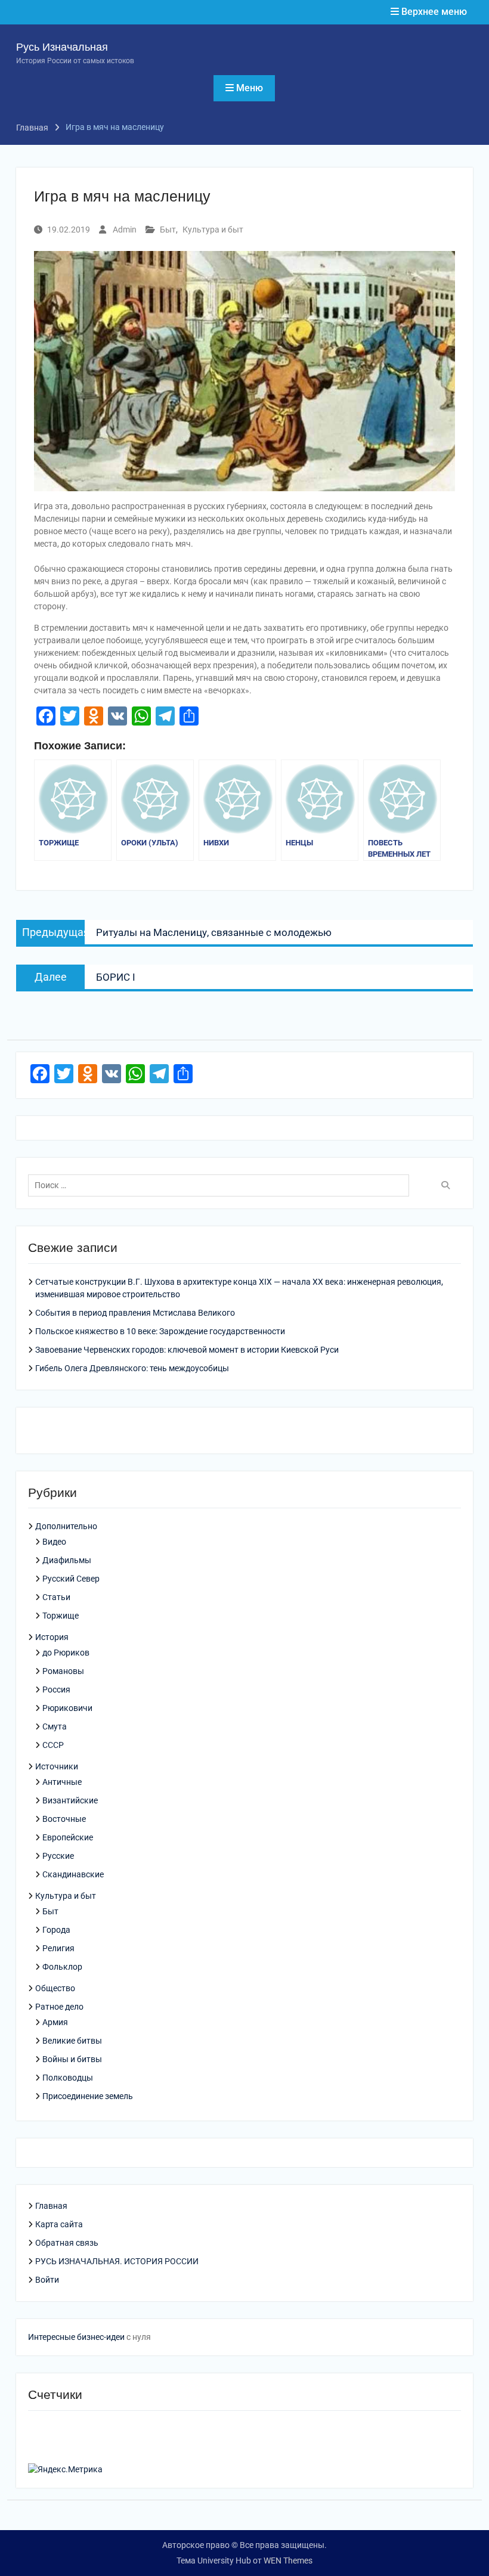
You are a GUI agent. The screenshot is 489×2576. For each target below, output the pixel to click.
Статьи (56, 1597)
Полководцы (68, 2078)
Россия (56, 1690)
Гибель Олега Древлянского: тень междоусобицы (132, 1368)
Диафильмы (67, 1560)
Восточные (64, 1819)
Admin (125, 230)
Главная (51, 2206)
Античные (62, 1782)
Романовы (63, 1671)
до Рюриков (66, 1653)
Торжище (61, 1616)
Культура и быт (213, 230)
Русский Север (71, 1579)
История (52, 1637)
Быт (168, 230)
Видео (54, 1542)
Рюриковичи (67, 1708)
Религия (58, 1948)
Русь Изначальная (62, 47)
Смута (55, 1726)
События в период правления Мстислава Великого (135, 1313)
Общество (55, 1988)
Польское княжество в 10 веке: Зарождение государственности (160, 1331)
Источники (57, 1766)
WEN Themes (288, 2560)
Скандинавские (73, 1874)
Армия (55, 2022)
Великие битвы (72, 2041)
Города (56, 1930)
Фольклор (62, 1967)
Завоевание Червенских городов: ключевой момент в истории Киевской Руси (187, 1350)
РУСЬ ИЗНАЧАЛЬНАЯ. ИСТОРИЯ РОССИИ (117, 2261)
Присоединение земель (88, 2096)
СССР (53, 1745)
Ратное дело (59, 2007)
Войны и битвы (72, 2059)
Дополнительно (66, 1526)
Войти (47, 2280)
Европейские (68, 1837)
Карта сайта (59, 2224)
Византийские (70, 1800)
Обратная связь (67, 2243)
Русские (58, 1856)
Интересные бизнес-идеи (76, 2337)
